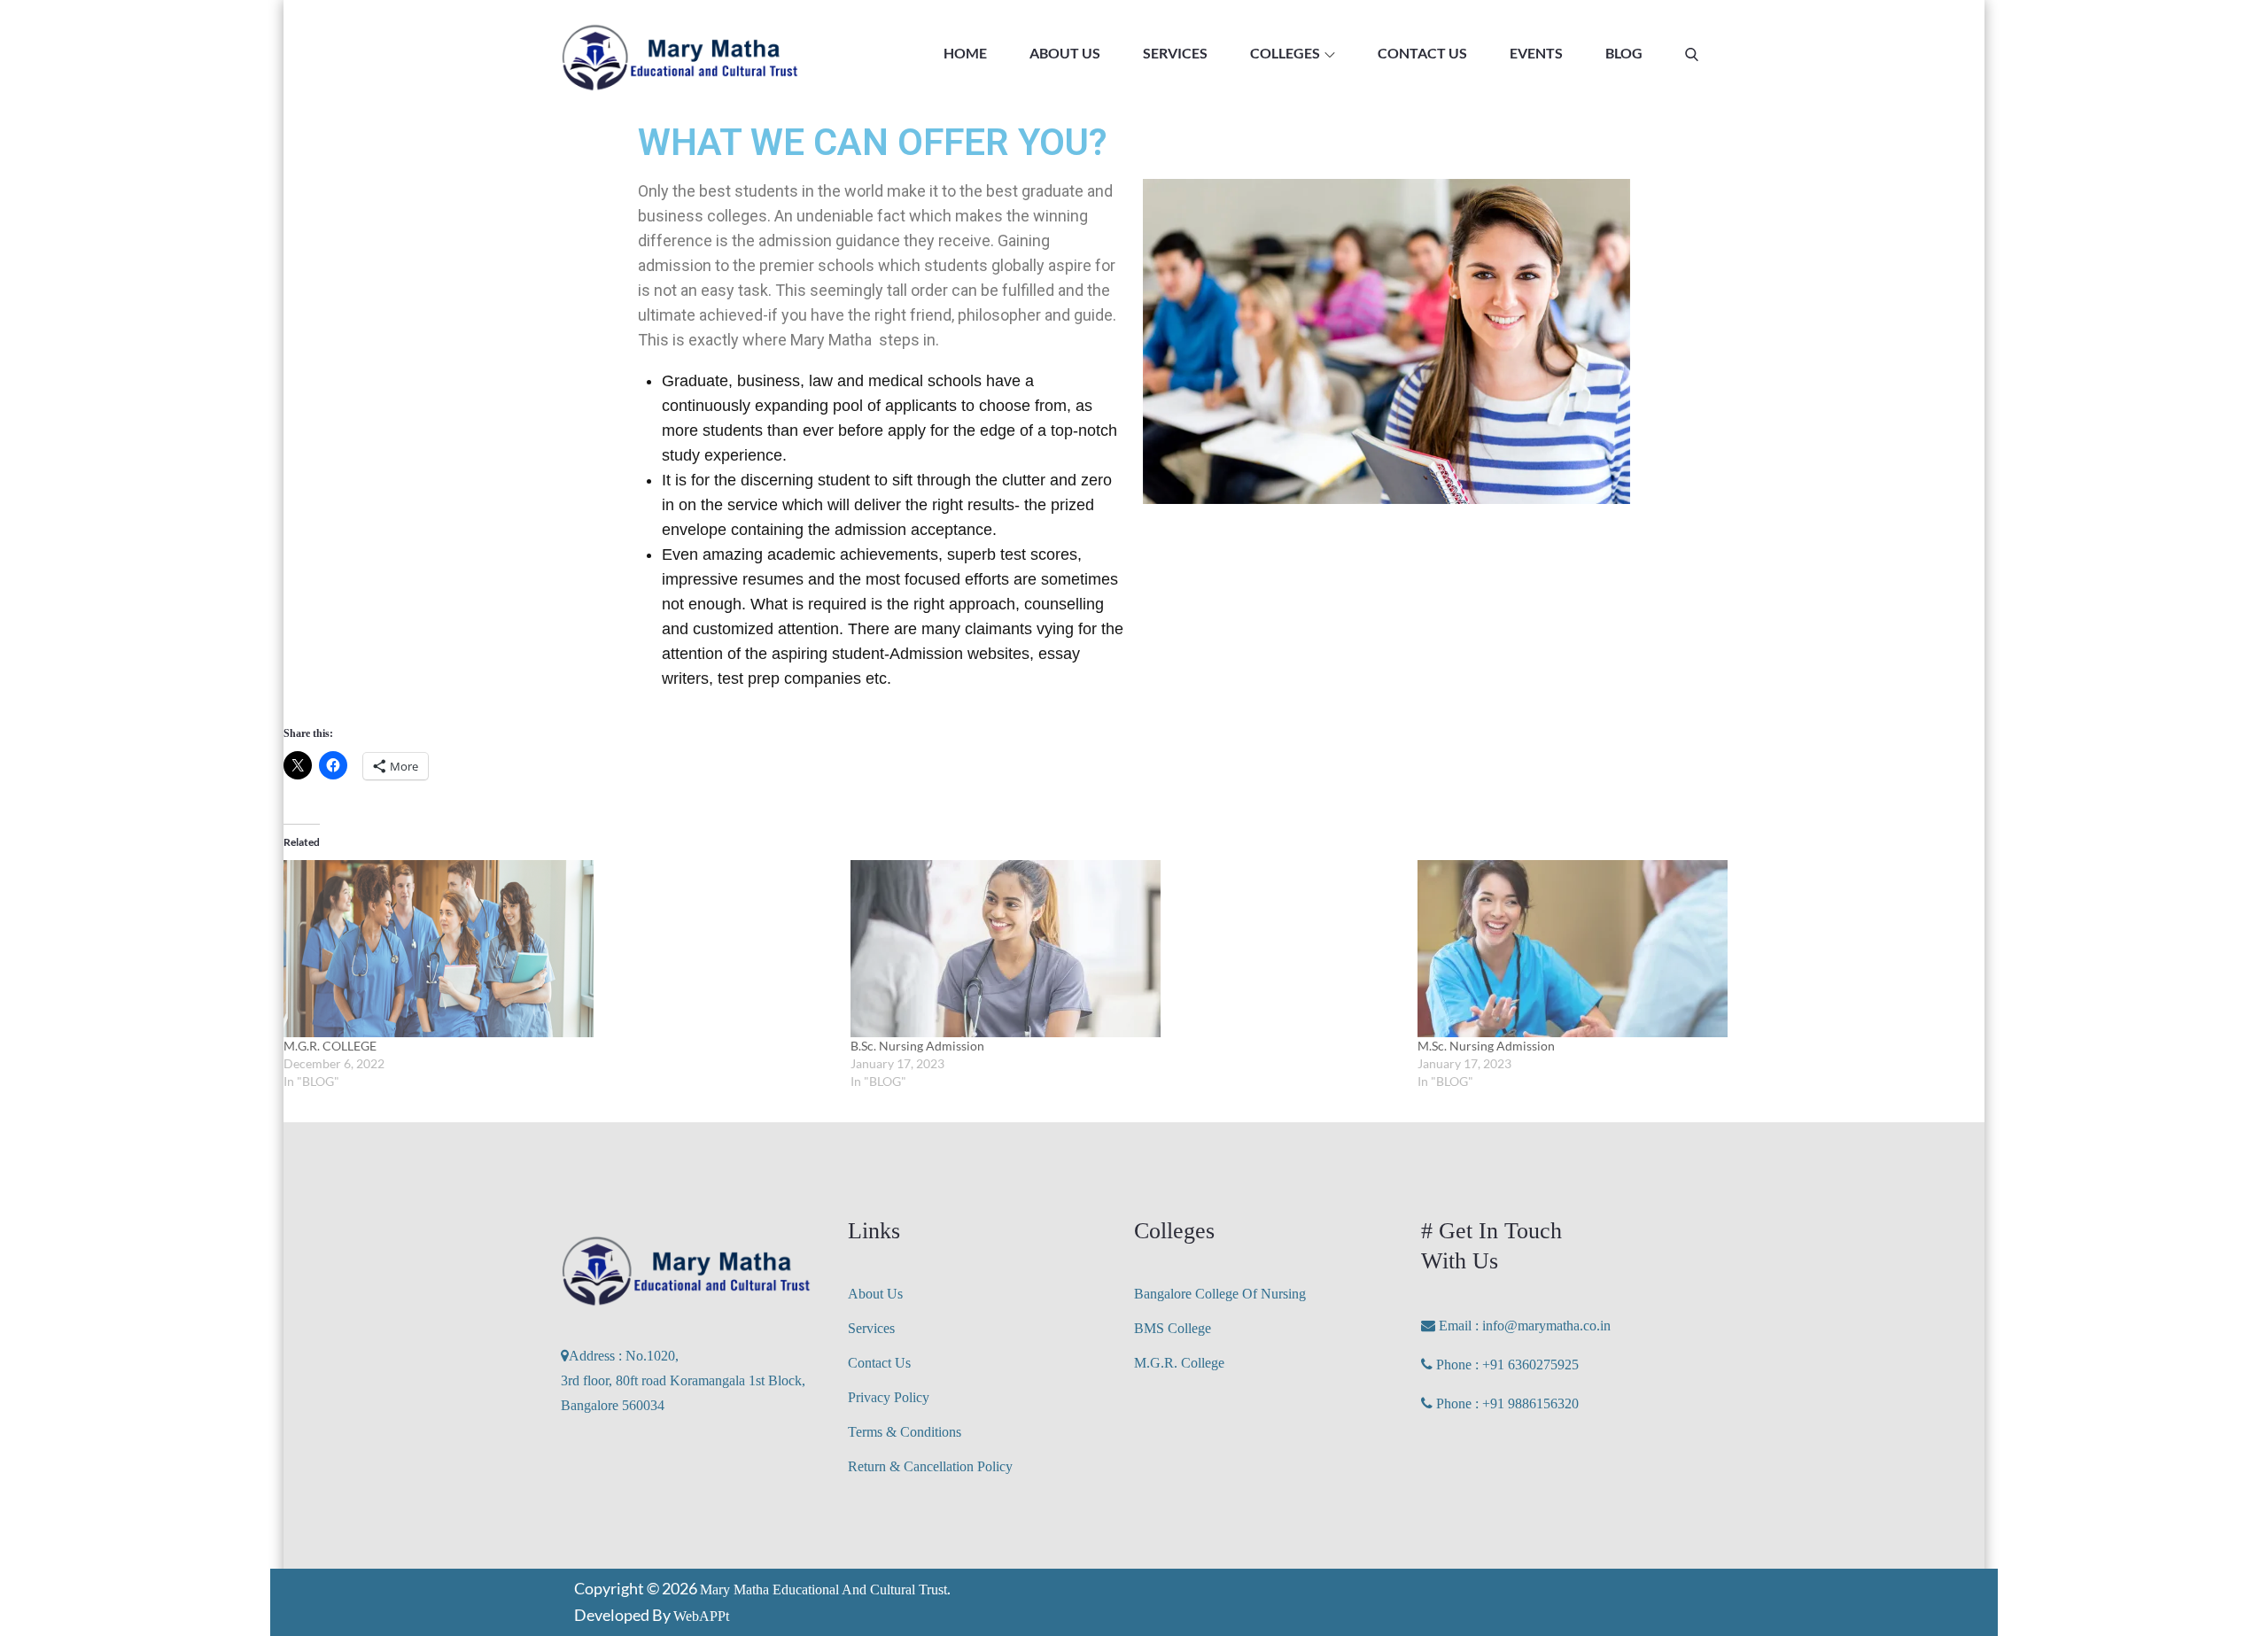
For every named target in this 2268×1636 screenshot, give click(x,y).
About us (1065, 53)
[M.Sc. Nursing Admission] (1692, 949)
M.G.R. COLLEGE (330, 1046)
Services (1175, 53)
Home (965, 53)
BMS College (1173, 1328)
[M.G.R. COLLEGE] (558, 949)
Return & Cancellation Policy (930, 1466)
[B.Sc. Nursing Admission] (1125, 949)
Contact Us (1422, 53)
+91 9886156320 (1530, 1403)
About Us (875, 1294)
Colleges (1285, 53)
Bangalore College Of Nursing (1220, 1294)
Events (1536, 53)
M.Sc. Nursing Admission (1486, 1046)
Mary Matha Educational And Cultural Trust (823, 1589)
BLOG (1624, 53)
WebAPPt (701, 1616)
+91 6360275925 (1530, 1365)
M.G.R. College (1179, 1363)
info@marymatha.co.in (1545, 1326)
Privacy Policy (889, 1397)
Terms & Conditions (905, 1432)
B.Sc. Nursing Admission (917, 1046)
